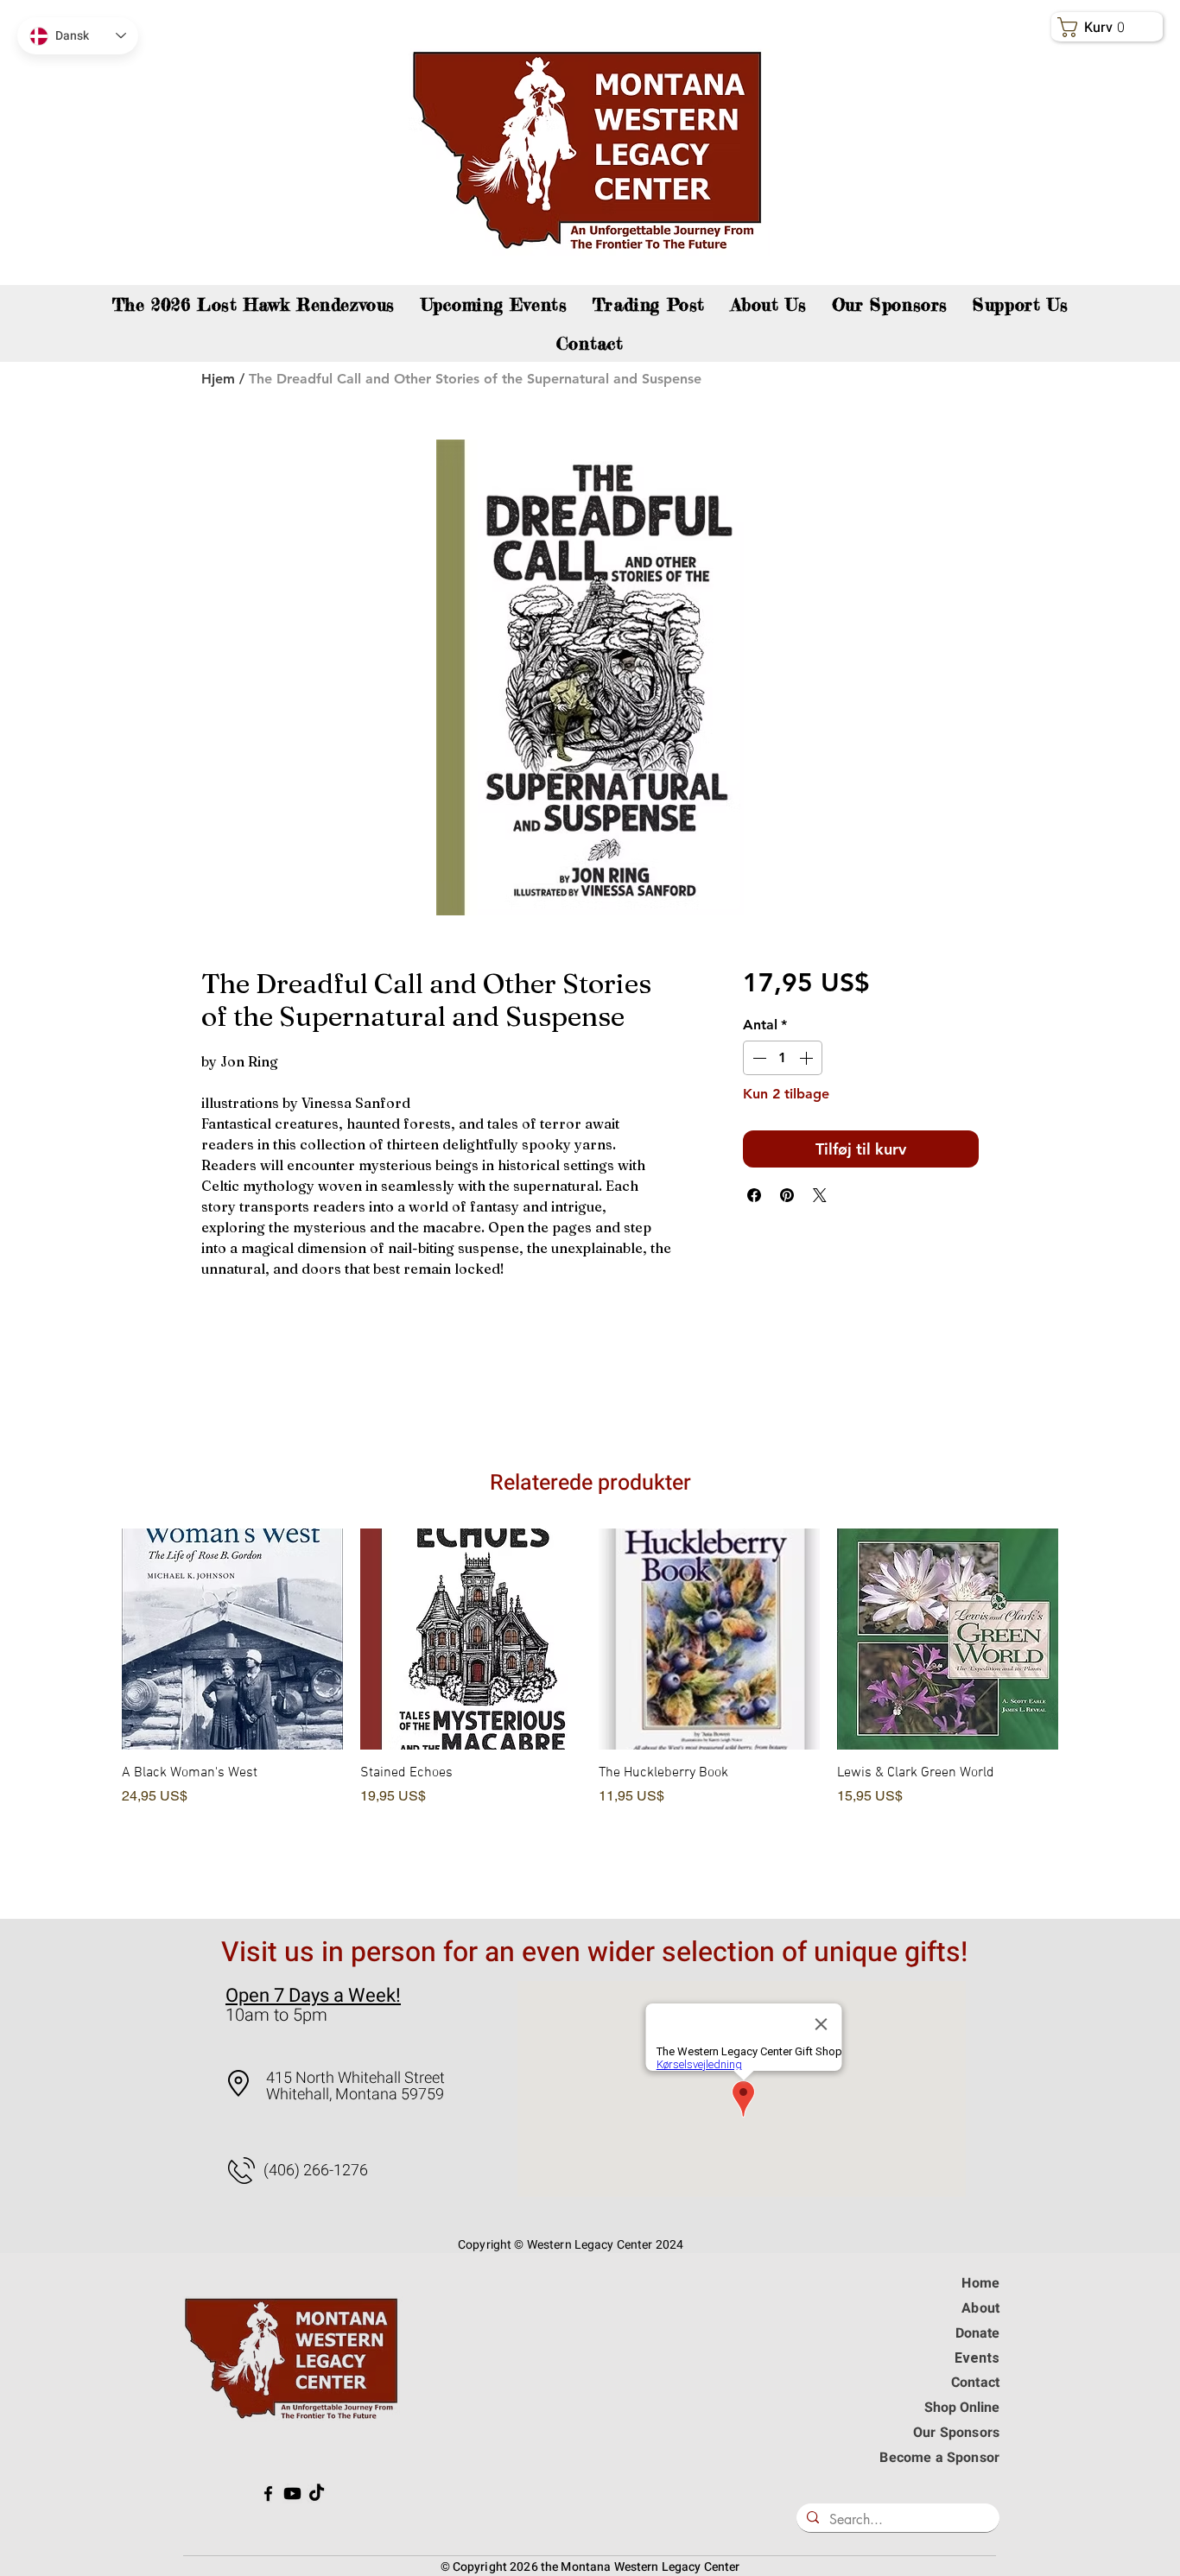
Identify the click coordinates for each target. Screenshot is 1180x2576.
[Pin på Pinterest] (787, 1195)
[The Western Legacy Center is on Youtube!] (292, 2494)
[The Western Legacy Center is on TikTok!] (317, 2494)
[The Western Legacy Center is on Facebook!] (268, 2494)
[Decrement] (758, 1058)
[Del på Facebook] (754, 1195)
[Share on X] (820, 1195)
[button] (1021, 304)
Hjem (218, 379)
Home (980, 2283)
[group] (590, 1709)
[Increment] (808, 1058)
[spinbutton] (783, 1058)
